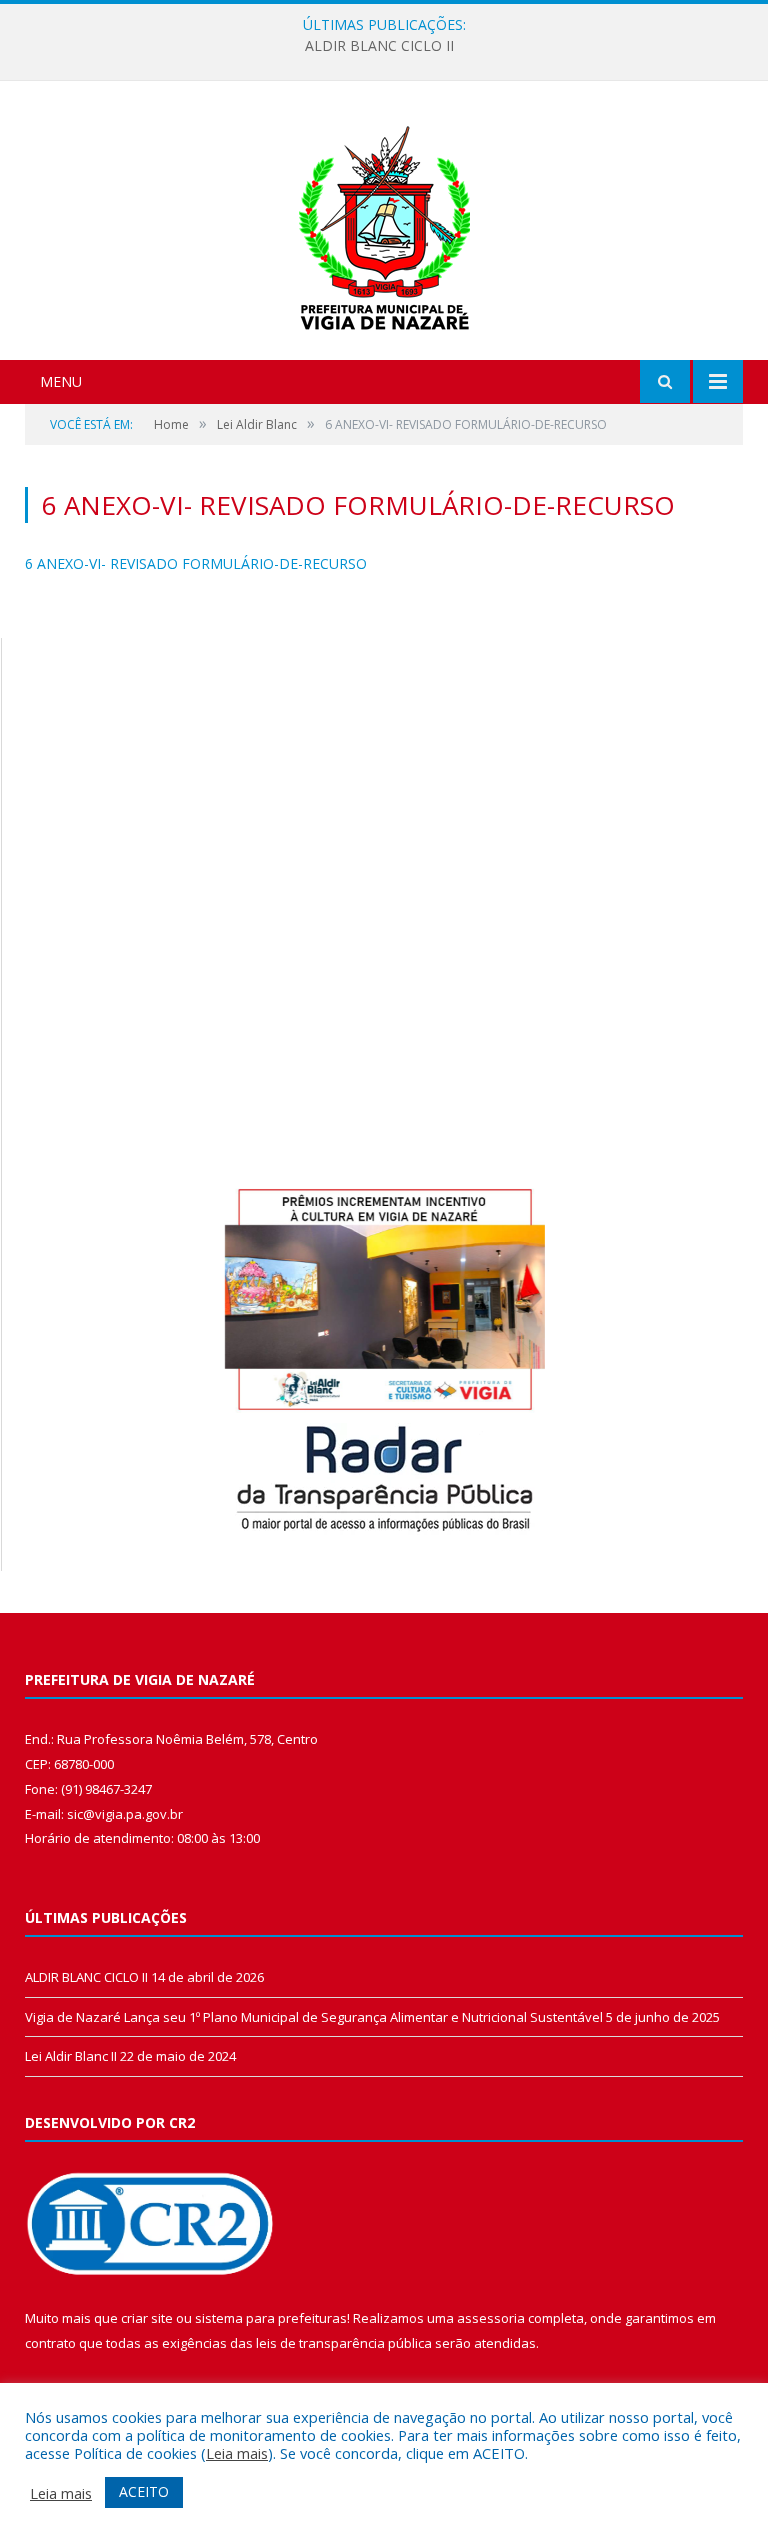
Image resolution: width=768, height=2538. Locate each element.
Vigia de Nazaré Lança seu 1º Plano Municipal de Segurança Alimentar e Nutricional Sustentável (314, 2017)
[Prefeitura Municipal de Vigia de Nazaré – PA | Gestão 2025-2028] (384, 222)
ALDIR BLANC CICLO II (379, 46)
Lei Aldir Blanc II (71, 2056)
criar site (147, 2318)
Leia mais (237, 2453)
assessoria (491, 2318)
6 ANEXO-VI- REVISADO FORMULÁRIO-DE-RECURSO (196, 563)
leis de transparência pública (344, 2343)
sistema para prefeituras (271, 2318)
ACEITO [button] (144, 2491)
